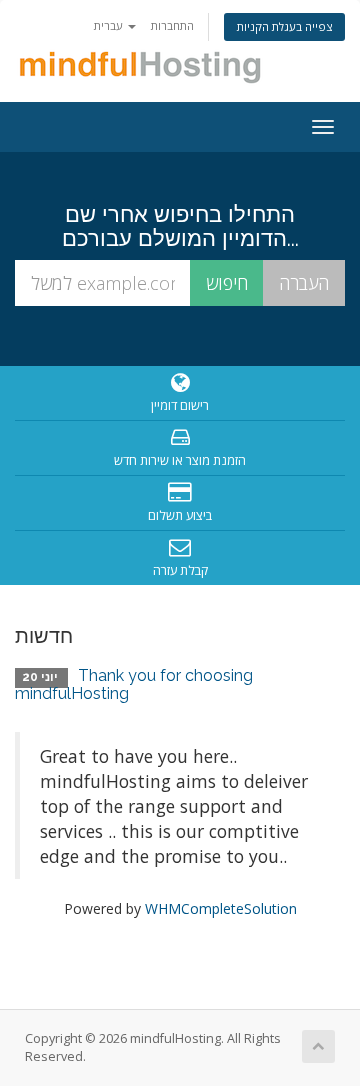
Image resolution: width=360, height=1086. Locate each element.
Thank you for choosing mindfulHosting (134, 684)
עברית (110, 25)
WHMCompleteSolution (221, 908)
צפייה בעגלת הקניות (284, 26)
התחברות (172, 25)
